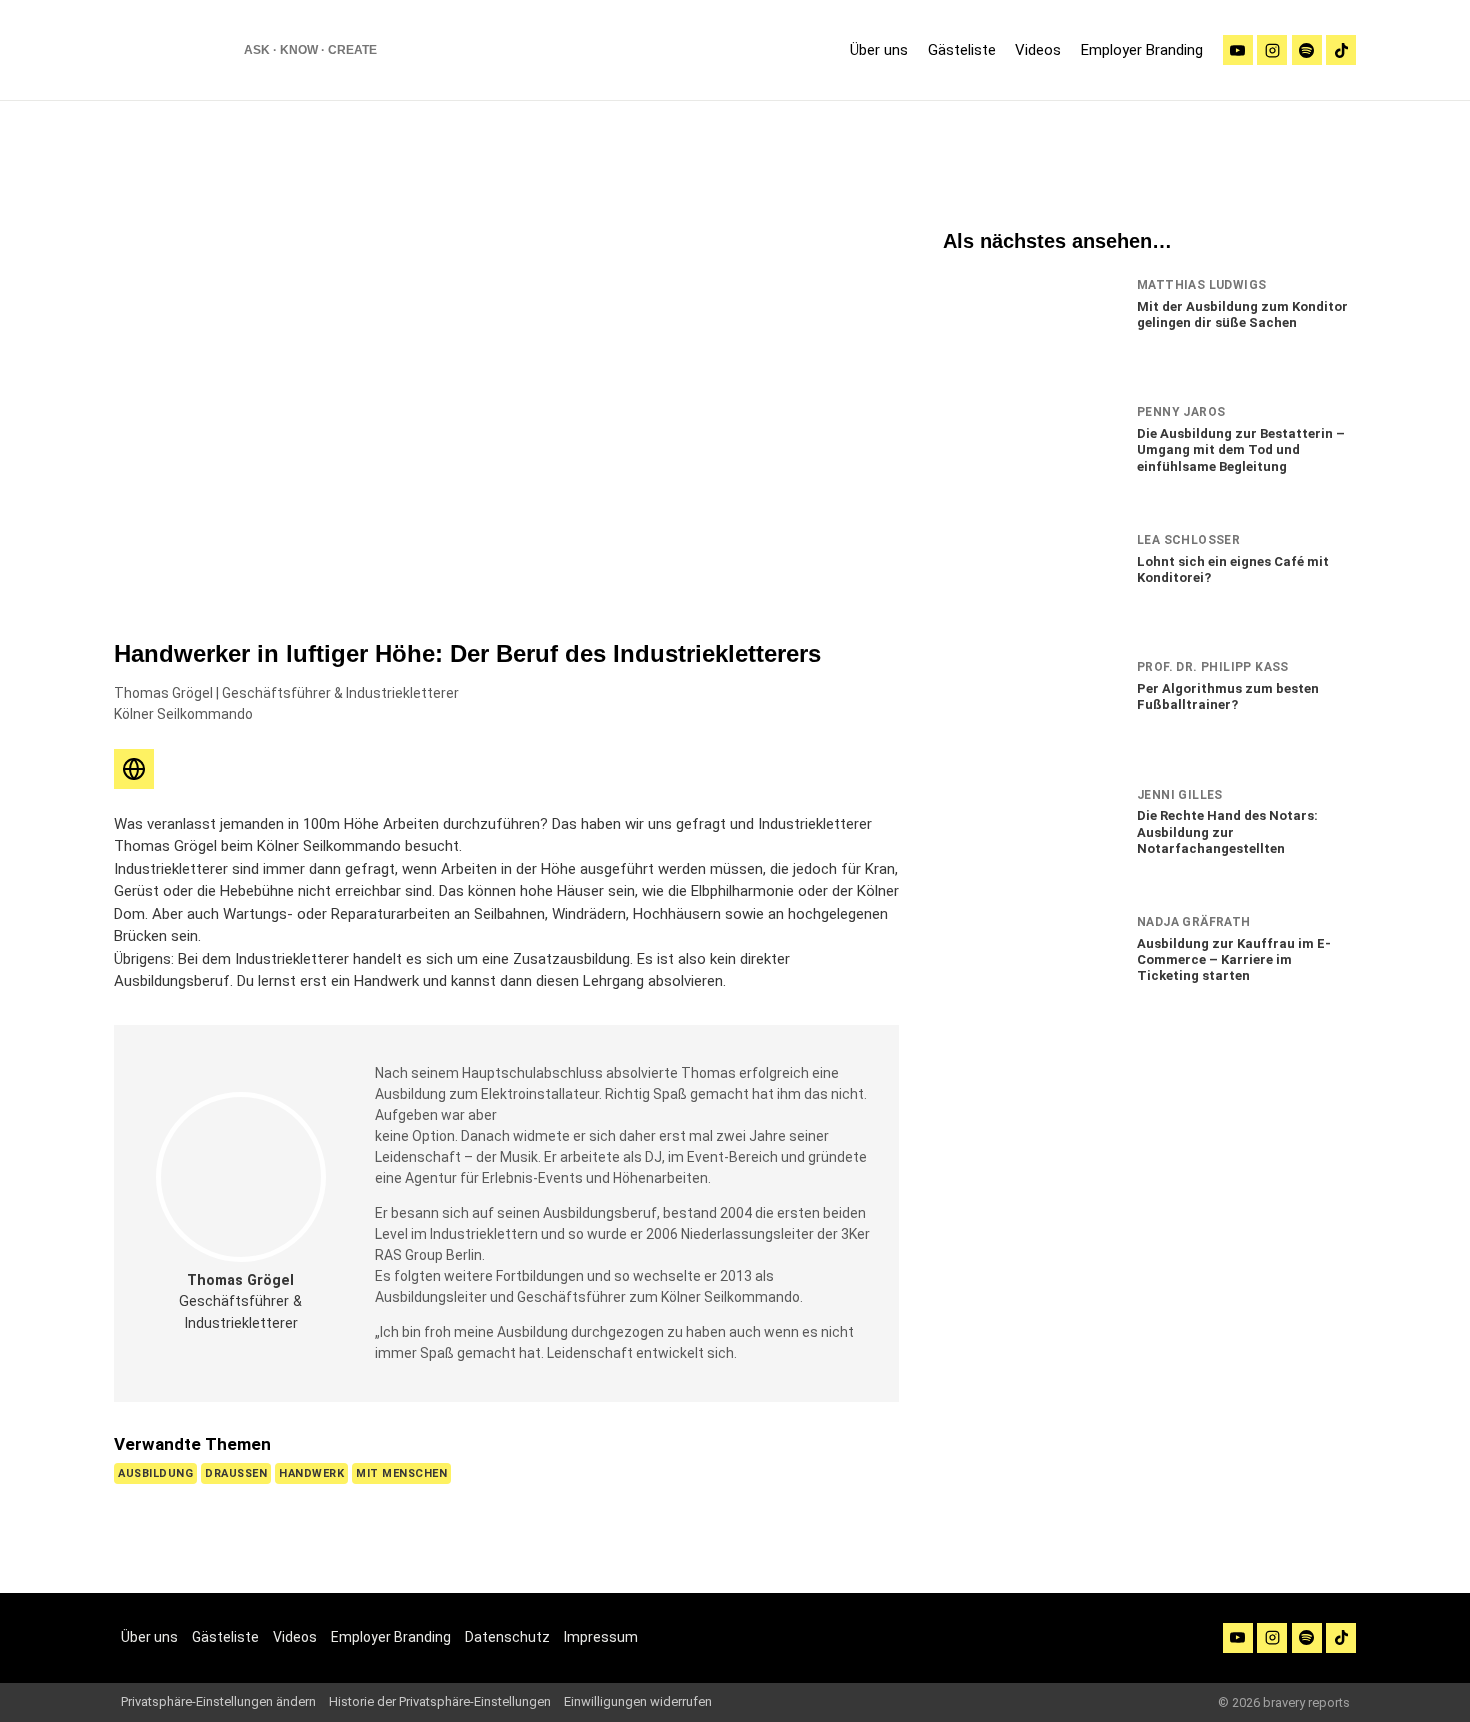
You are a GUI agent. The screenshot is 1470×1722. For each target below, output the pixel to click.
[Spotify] (1307, 50)
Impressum (601, 1637)
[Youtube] (1238, 50)
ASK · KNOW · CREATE (310, 50)
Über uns (879, 50)
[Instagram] (1272, 50)
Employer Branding (1142, 50)
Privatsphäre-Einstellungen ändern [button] (218, 1701)
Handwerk (311, 1473)
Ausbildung (155, 1473)
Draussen (236, 1473)
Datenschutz (507, 1637)
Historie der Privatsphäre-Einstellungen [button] (440, 1701)
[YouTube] (1238, 1638)
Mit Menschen (401, 1473)
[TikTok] (1341, 50)
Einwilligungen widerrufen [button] (638, 1701)
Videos (1038, 50)
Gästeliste (962, 50)
